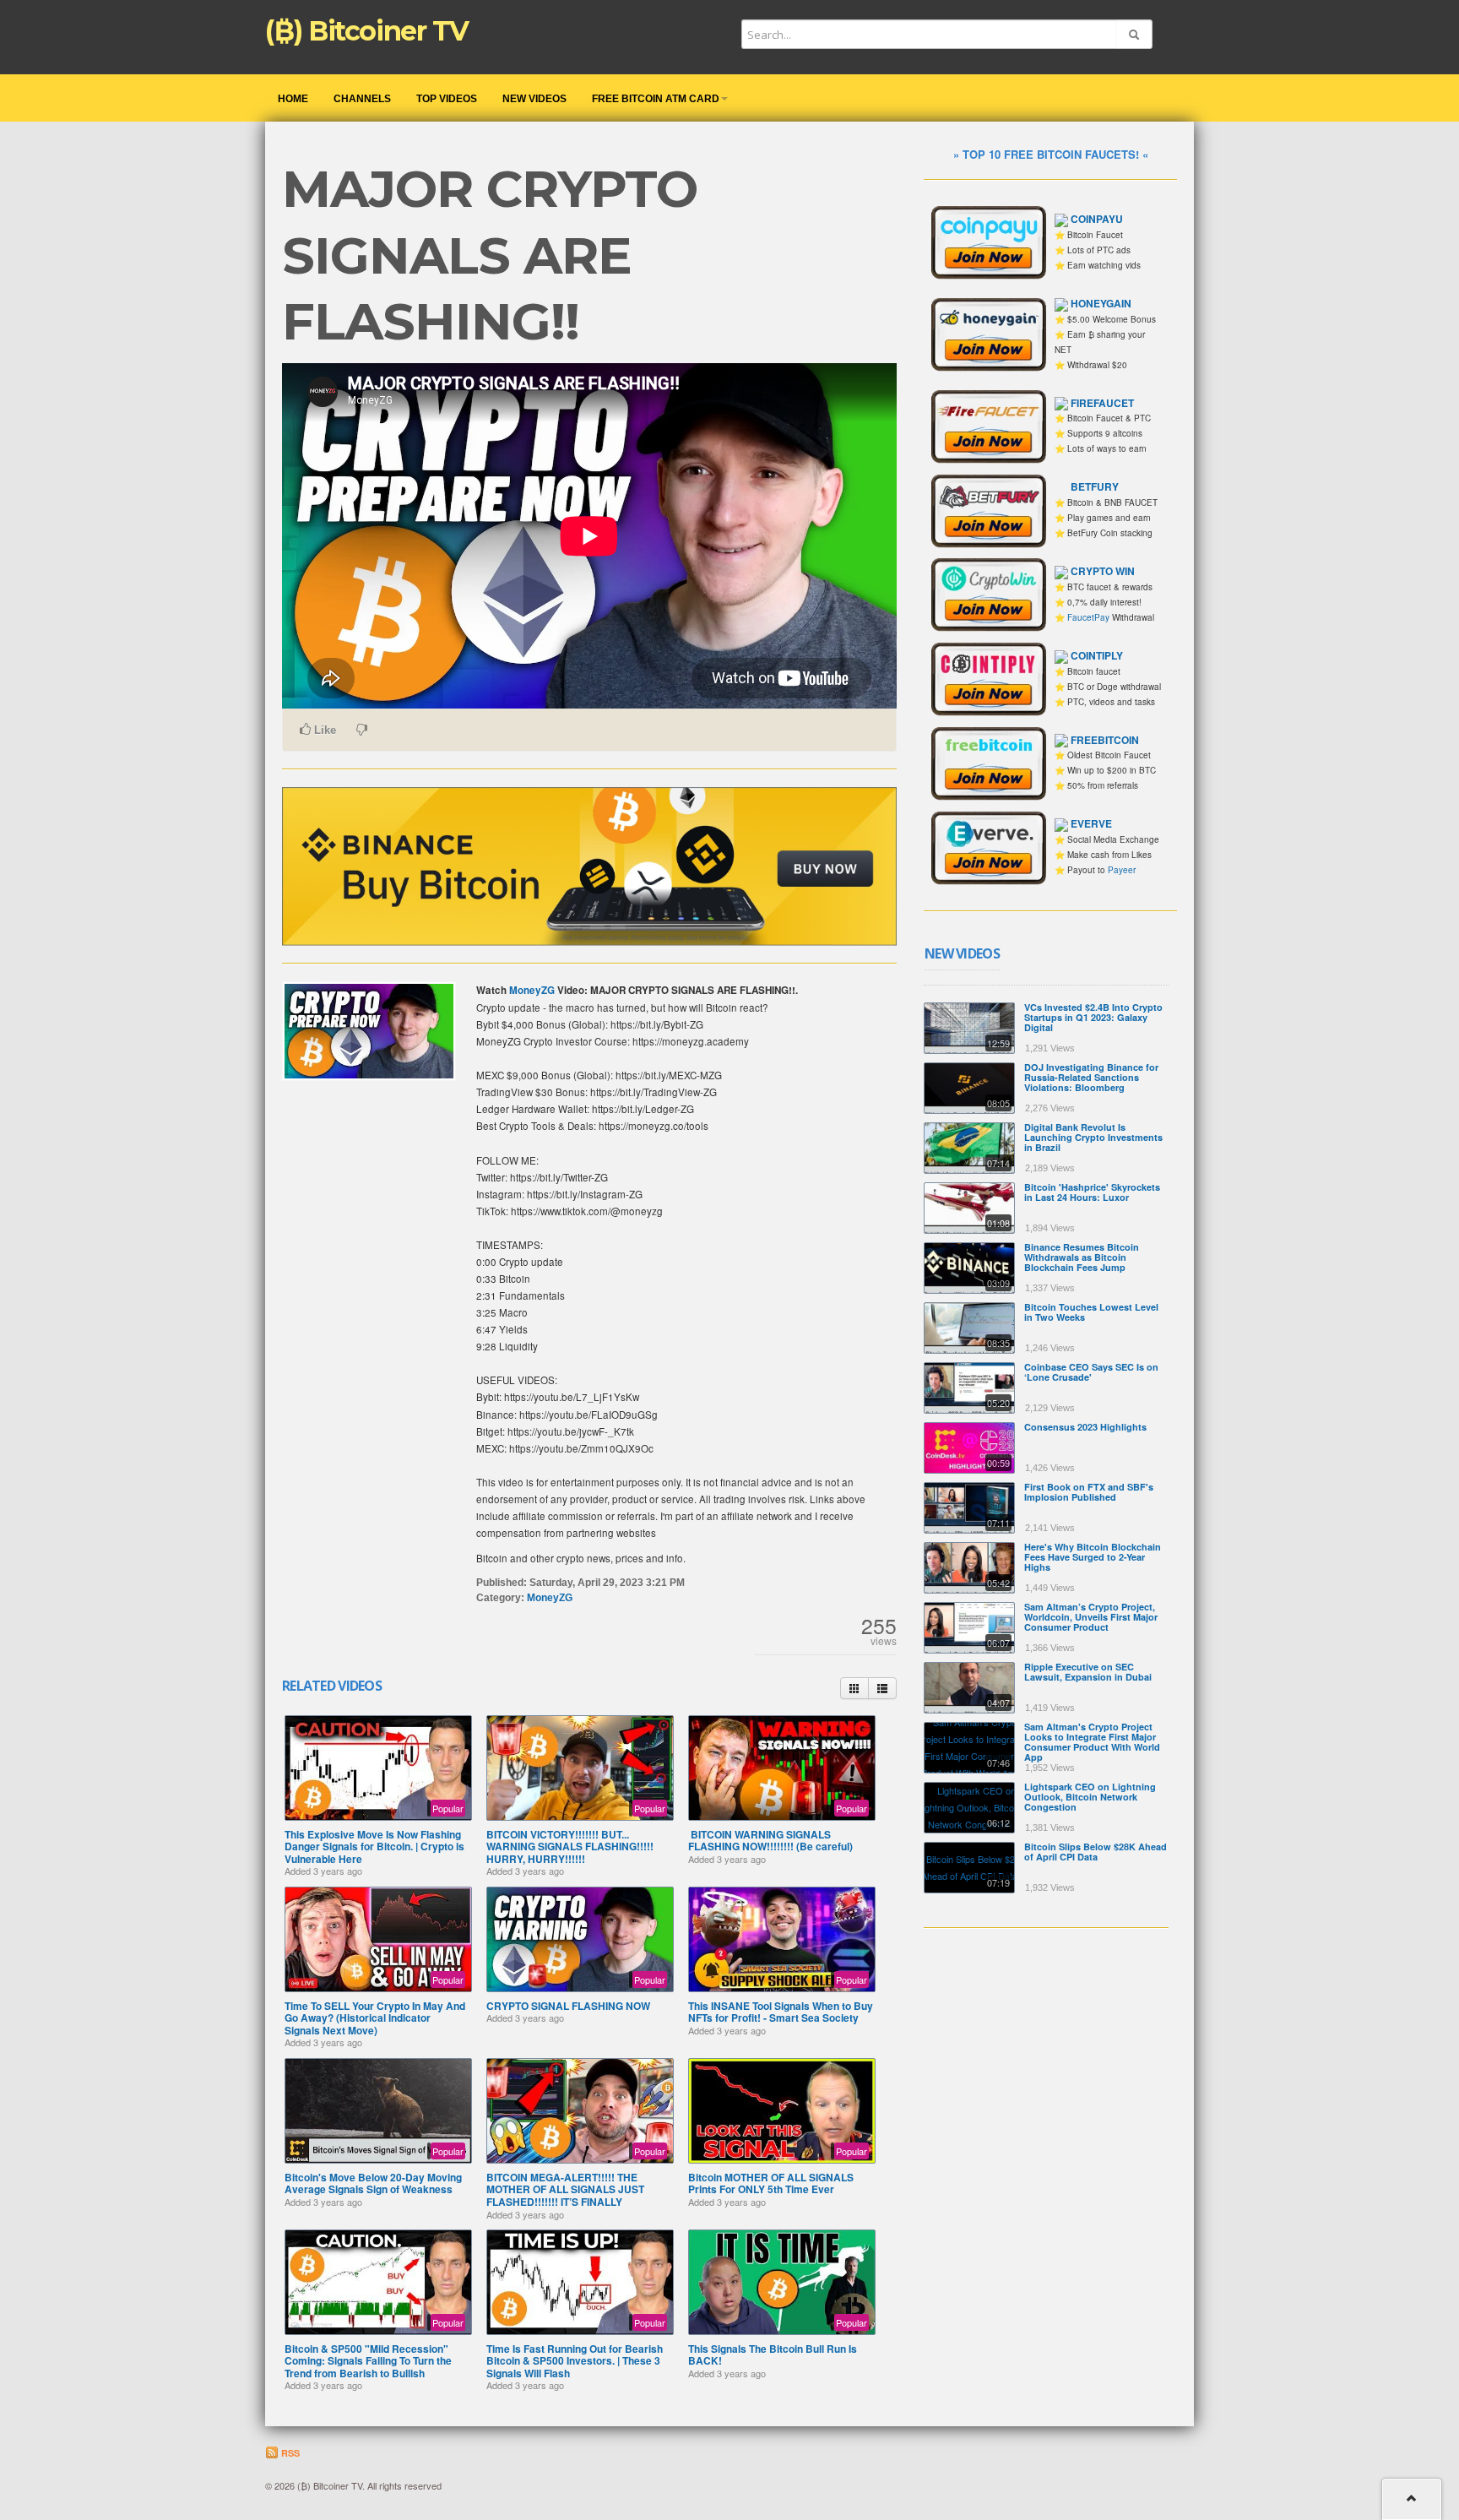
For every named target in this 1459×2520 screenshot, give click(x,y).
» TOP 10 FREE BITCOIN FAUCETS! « (1051, 154)
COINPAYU (1097, 219)
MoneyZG (532, 990)
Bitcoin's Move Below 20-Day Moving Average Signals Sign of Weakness (373, 2183)
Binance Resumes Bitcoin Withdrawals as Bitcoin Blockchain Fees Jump (1082, 1257)
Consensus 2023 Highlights (1085, 1427)
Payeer (1122, 870)
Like (323, 730)
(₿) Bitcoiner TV (367, 31)
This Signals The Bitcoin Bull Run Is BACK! (773, 2354)
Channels (362, 99)
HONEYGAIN (1101, 303)
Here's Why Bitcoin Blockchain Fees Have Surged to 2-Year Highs (1093, 1557)
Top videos (447, 99)
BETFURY (1095, 486)
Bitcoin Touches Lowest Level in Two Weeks (1091, 1312)
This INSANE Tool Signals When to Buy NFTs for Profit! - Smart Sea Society (781, 2012)
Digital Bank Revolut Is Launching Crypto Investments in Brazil (1093, 1137)
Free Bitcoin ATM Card (656, 99)
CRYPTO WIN (1103, 571)
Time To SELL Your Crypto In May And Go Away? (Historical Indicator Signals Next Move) (375, 2018)
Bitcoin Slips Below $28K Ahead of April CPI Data (1096, 1852)
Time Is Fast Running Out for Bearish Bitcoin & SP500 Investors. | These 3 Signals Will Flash (575, 2361)
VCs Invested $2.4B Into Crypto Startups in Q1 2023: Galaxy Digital (1093, 1017)
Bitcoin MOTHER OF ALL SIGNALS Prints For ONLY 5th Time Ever (771, 2183)
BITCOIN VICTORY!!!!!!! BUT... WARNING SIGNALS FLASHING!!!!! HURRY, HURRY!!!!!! (570, 1847)
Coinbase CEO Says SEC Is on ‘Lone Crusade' (1091, 1372)
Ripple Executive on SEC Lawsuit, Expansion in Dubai (1088, 1672)
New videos (534, 99)
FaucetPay (1088, 617)
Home (293, 99)
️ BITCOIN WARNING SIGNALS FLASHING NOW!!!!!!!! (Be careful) (770, 1840)
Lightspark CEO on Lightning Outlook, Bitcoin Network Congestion (1090, 1797)
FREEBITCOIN (1105, 740)
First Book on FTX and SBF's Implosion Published (1089, 1492)
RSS (289, 2453)
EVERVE (1091, 823)
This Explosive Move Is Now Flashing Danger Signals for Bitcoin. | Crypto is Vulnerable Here (374, 1847)
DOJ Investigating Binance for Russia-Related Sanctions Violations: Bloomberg (1091, 1077)
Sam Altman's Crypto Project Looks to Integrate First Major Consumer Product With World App (1092, 1742)
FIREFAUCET (1102, 403)
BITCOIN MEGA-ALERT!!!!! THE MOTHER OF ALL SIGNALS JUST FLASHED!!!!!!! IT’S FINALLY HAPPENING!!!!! (565, 2195)
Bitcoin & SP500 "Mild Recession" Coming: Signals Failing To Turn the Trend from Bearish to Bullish (368, 2361)
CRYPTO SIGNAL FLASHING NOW (568, 2006)
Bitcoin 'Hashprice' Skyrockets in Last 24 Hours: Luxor (1092, 1192)
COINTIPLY (1097, 655)
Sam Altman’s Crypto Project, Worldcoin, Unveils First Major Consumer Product (1091, 1617)
